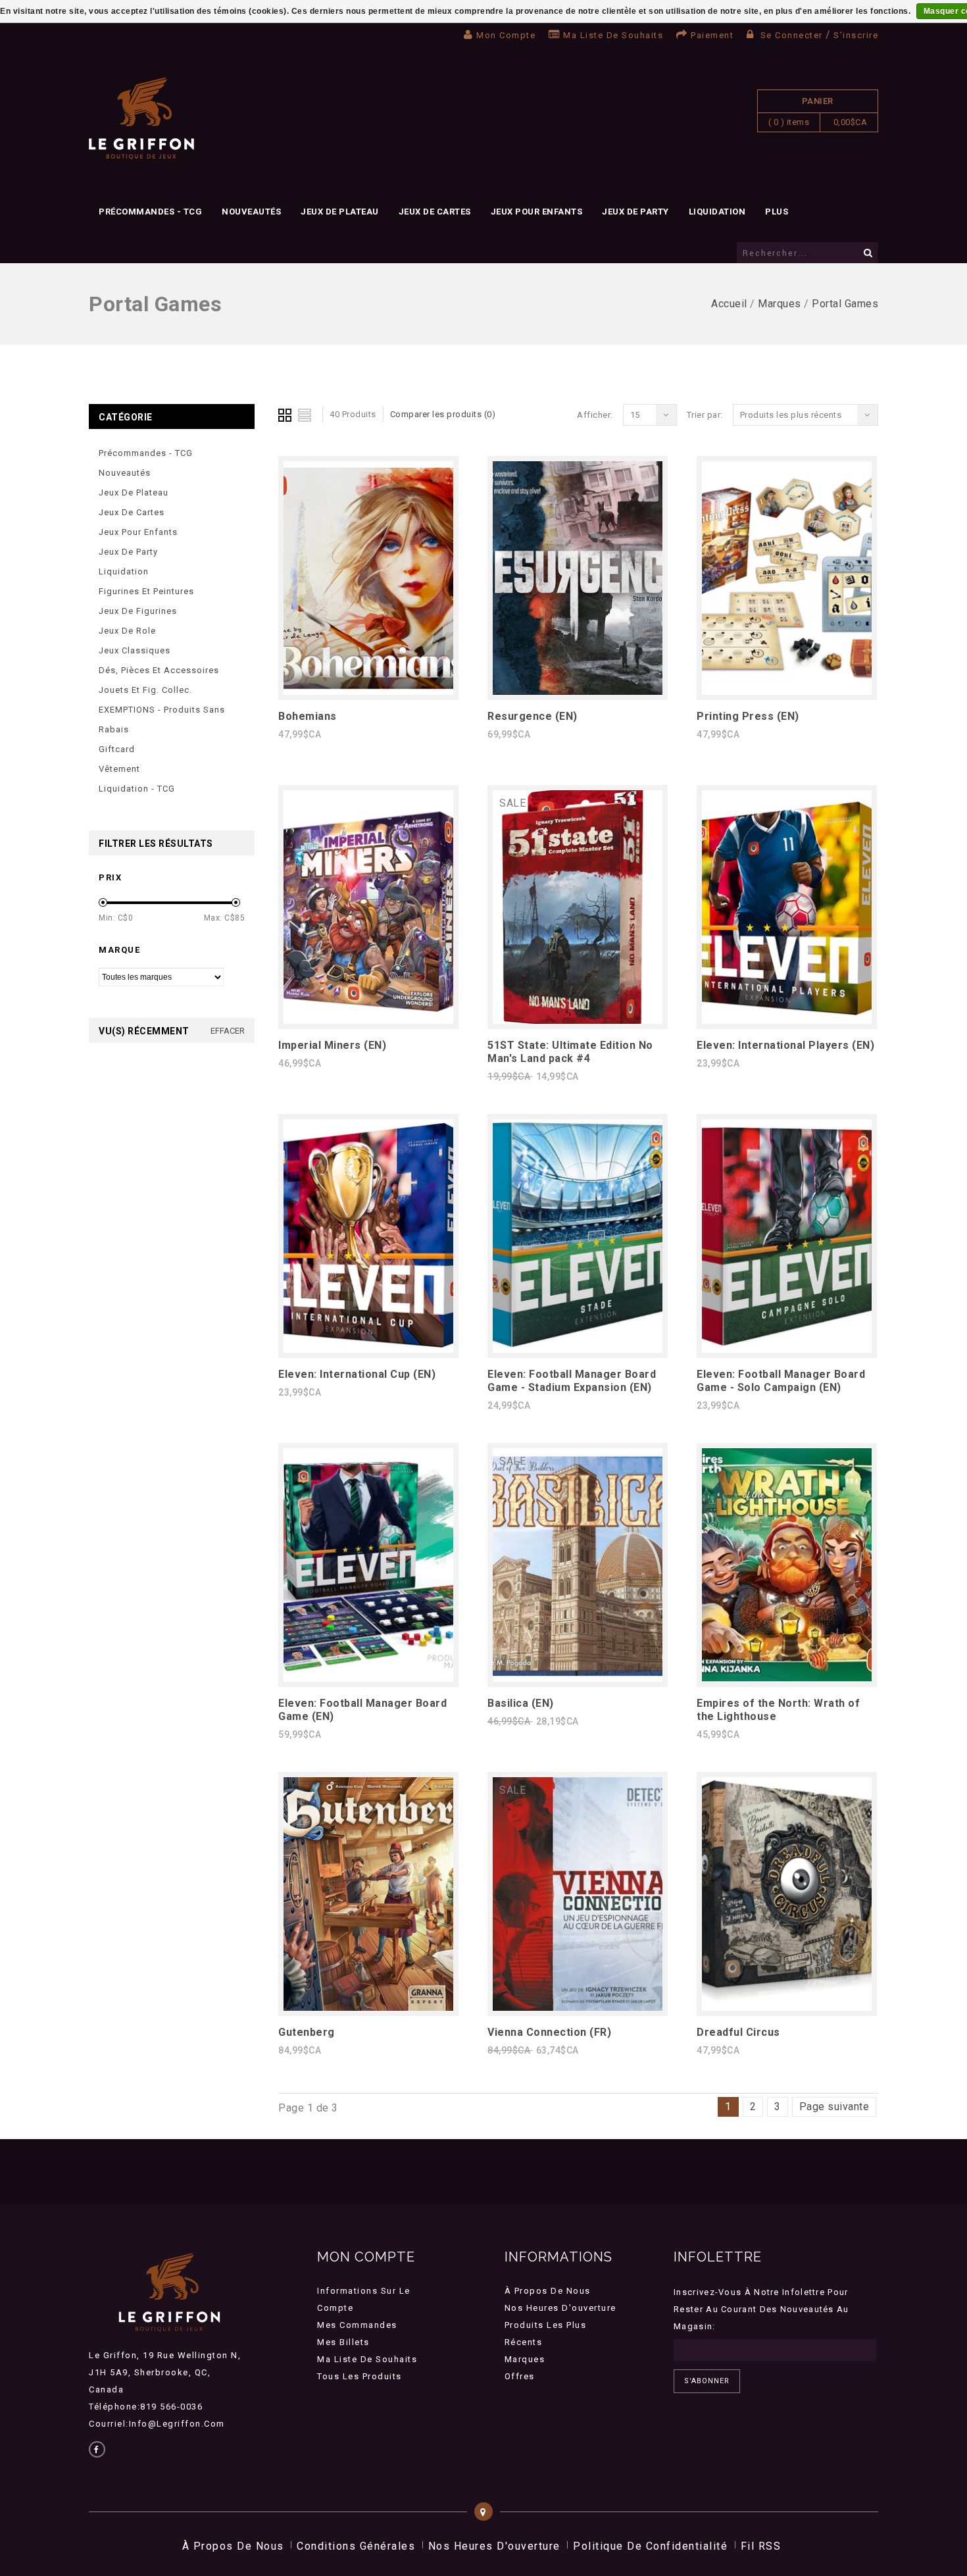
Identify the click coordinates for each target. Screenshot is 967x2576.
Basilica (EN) (521, 1703)
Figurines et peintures (146, 591)
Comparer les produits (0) (443, 414)
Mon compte (506, 35)
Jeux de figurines (138, 611)
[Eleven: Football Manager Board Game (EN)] (368, 1678)
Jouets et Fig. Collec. (145, 690)
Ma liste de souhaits (613, 35)
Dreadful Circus (738, 2032)
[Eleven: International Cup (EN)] (368, 1349)
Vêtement (119, 769)
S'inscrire (856, 35)
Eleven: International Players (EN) (785, 1045)
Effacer (228, 1031)
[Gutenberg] (368, 2007)
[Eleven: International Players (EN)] (787, 1020)
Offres (520, 2376)
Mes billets (343, 2342)
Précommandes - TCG (150, 212)
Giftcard (117, 749)
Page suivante (834, 2107)
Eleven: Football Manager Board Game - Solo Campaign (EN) (781, 1381)
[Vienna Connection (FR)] (578, 2007)
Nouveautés (251, 212)
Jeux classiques (135, 650)
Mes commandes (357, 2325)
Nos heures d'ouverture (560, 2308)
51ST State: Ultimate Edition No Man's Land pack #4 (570, 1052)
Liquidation (717, 212)
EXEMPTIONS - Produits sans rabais (162, 720)
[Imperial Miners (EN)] (368, 1020)
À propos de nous (548, 2291)
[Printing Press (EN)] (787, 691)
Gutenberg (307, 2032)
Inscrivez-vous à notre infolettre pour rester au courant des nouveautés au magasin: (761, 2309)
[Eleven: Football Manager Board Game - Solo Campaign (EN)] (787, 1349)
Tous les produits (360, 2376)
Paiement (712, 35)
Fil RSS (761, 2546)
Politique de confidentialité (650, 2546)
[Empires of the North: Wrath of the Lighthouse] (787, 1678)
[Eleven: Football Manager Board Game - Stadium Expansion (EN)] (578, 1349)
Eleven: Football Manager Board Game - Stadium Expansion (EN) (572, 1381)
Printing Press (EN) (748, 716)
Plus (777, 212)
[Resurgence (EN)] (578, 691)
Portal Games (845, 304)
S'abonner (707, 2381)
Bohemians (308, 716)
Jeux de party (635, 212)
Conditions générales (356, 2546)
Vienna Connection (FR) (549, 2032)
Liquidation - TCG (137, 789)
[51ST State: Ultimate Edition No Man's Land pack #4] (578, 1020)
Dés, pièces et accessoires (159, 670)
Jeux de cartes (435, 212)
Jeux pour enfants (537, 212)
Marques (780, 304)
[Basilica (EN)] (578, 1678)
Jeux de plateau (340, 212)
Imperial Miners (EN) (332, 1045)
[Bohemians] (368, 691)
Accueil (729, 304)
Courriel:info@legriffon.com (157, 2424)
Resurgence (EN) (533, 716)
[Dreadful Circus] (787, 2007)
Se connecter (791, 35)
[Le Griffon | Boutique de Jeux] (141, 119)
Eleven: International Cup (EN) (357, 1374)
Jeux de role (127, 631)
